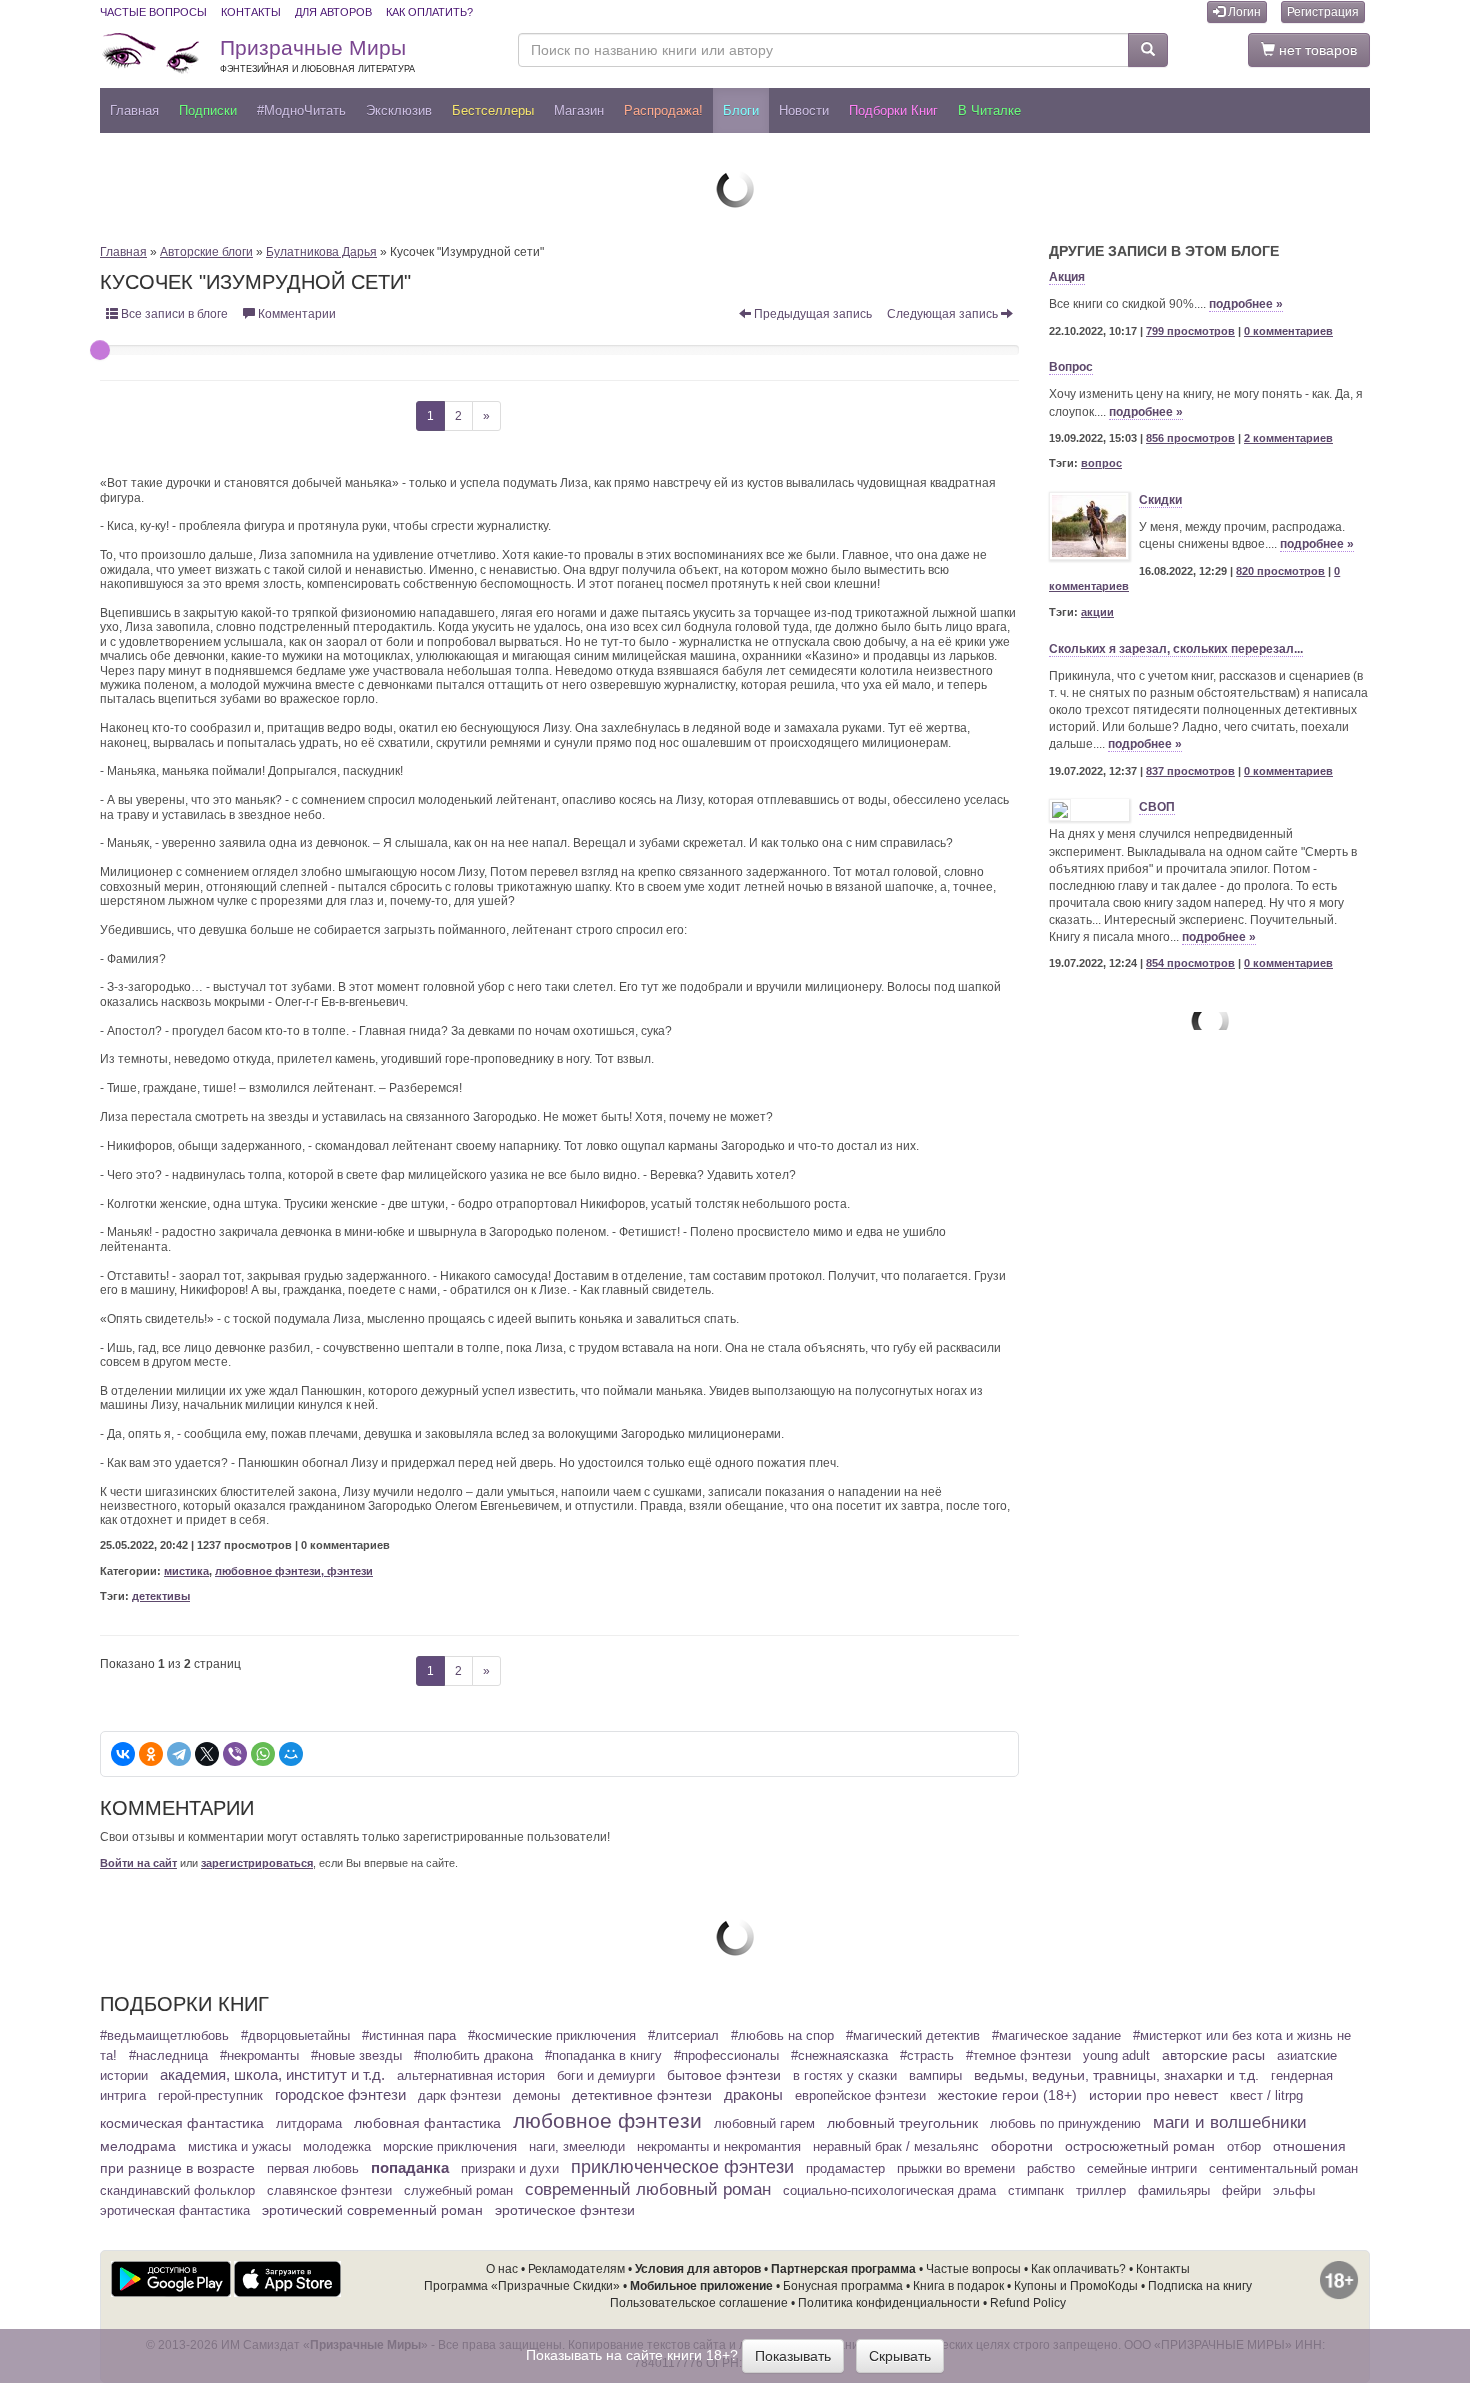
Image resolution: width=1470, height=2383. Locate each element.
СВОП (1157, 807)
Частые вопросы (153, 12)
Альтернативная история (471, 2076)
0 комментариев (1288, 331)
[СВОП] (1089, 810)
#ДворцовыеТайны (295, 2036)
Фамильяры (1174, 2191)
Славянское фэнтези (329, 2191)
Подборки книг (893, 110)
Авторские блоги (206, 252)
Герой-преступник (210, 2096)
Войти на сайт (138, 1863)
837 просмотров (1190, 771)
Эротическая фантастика (175, 2211)
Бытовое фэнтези (724, 2075)
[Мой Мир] (291, 1754)
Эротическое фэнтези (565, 2210)
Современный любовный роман (648, 2189)
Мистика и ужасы (239, 2147)
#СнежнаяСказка (839, 2056)
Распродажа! (663, 110)
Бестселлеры (493, 110)
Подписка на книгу (1200, 2286)
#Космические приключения (552, 2036)
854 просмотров (1190, 963)
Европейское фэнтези (860, 2096)
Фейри (1241, 2191)
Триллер (1101, 2191)
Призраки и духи (510, 2169)
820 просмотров (1280, 571)
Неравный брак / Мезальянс (896, 2147)
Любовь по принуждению (1065, 2124)
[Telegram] (179, 1754)
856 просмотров (1190, 438)
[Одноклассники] (151, 1754)
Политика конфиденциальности (889, 2303)
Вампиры (935, 2076)
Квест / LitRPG (1266, 2096)
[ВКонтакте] (123, 1754)
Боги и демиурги (606, 2076)
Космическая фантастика (182, 2123)
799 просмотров (1190, 331)
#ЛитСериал (683, 2036)
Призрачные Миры (317, 55)
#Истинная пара (409, 2036)
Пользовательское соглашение (699, 2303)
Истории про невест (1153, 2095)
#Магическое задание (1056, 2036)
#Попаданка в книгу (603, 2056)
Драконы (753, 2095)
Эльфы (1294, 2191)
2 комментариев (1288, 438)
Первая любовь (313, 2169)
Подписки (208, 110)
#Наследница (168, 2056)
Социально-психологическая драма (889, 2191)
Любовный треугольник (902, 2123)
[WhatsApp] (263, 1754)
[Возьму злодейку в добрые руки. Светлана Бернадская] (735, 188)
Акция (1067, 277)
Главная (134, 110)
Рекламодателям (576, 2269)
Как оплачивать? (1078, 2269)
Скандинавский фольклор (177, 2191)
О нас (502, 2269)
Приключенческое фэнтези (682, 2167)
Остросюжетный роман (1140, 2146)
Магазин (579, 110)
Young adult (1116, 2056)
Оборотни (1022, 2146)
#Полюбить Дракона (473, 2056)
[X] (207, 1754)
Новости (804, 110)
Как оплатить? (429, 12)
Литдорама (309, 2124)
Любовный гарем (764, 2124)
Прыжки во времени (956, 2169)
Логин (1243, 12)
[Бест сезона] (1209, 1020)
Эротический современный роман (372, 2210)
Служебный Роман (458, 2191)
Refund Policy (1028, 2303)
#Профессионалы (726, 2056)
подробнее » (1246, 304)
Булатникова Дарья (321, 252)
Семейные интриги (1142, 2169)
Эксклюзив (399, 110)
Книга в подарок (958, 2286)
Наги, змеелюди (577, 2147)
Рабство (1051, 2169)
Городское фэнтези (340, 2095)
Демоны (536, 2096)
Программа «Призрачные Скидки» (522, 2286)
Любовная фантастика (427, 2123)
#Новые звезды (356, 2056)
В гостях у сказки (845, 2076)
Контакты (251, 12)
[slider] (100, 350)
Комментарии (295, 314)
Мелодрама (138, 2146)
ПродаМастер (845, 2169)
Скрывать (900, 2356)
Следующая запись (944, 314)
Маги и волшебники (1230, 2122)
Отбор (1244, 2147)
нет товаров (1316, 50)
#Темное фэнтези (1018, 2056)
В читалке (989, 110)
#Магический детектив (913, 2036)
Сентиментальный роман (1283, 2169)
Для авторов (333, 12)
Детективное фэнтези (642, 2095)
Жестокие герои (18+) (1007, 2095)
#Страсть (927, 2056)
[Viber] (235, 1754)
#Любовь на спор (782, 2036)
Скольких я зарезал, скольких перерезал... (1176, 649)
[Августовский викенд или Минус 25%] (735, 1936)
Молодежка (337, 2147)
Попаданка (410, 2167)
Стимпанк (1036, 2191)
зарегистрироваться (257, 1863)
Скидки (1160, 500)
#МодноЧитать (301, 110)
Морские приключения (450, 2147)
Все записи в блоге (173, 314)
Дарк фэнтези (459, 2096)
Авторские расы (1213, 2055)
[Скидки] (1089, 526)
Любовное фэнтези (607, 2120)
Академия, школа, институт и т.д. (272, 2075)
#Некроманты (259, 2056)
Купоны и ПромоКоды (1076, 2286)
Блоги (741, 110)
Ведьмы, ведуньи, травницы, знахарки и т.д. (1116, 2075)
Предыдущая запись (811, 314)
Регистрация (1323, 12)
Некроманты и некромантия (719, 2147)
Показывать (793, 2356)
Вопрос (1071, 367)
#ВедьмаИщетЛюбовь (164, 2036)
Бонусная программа (843, 2286)
